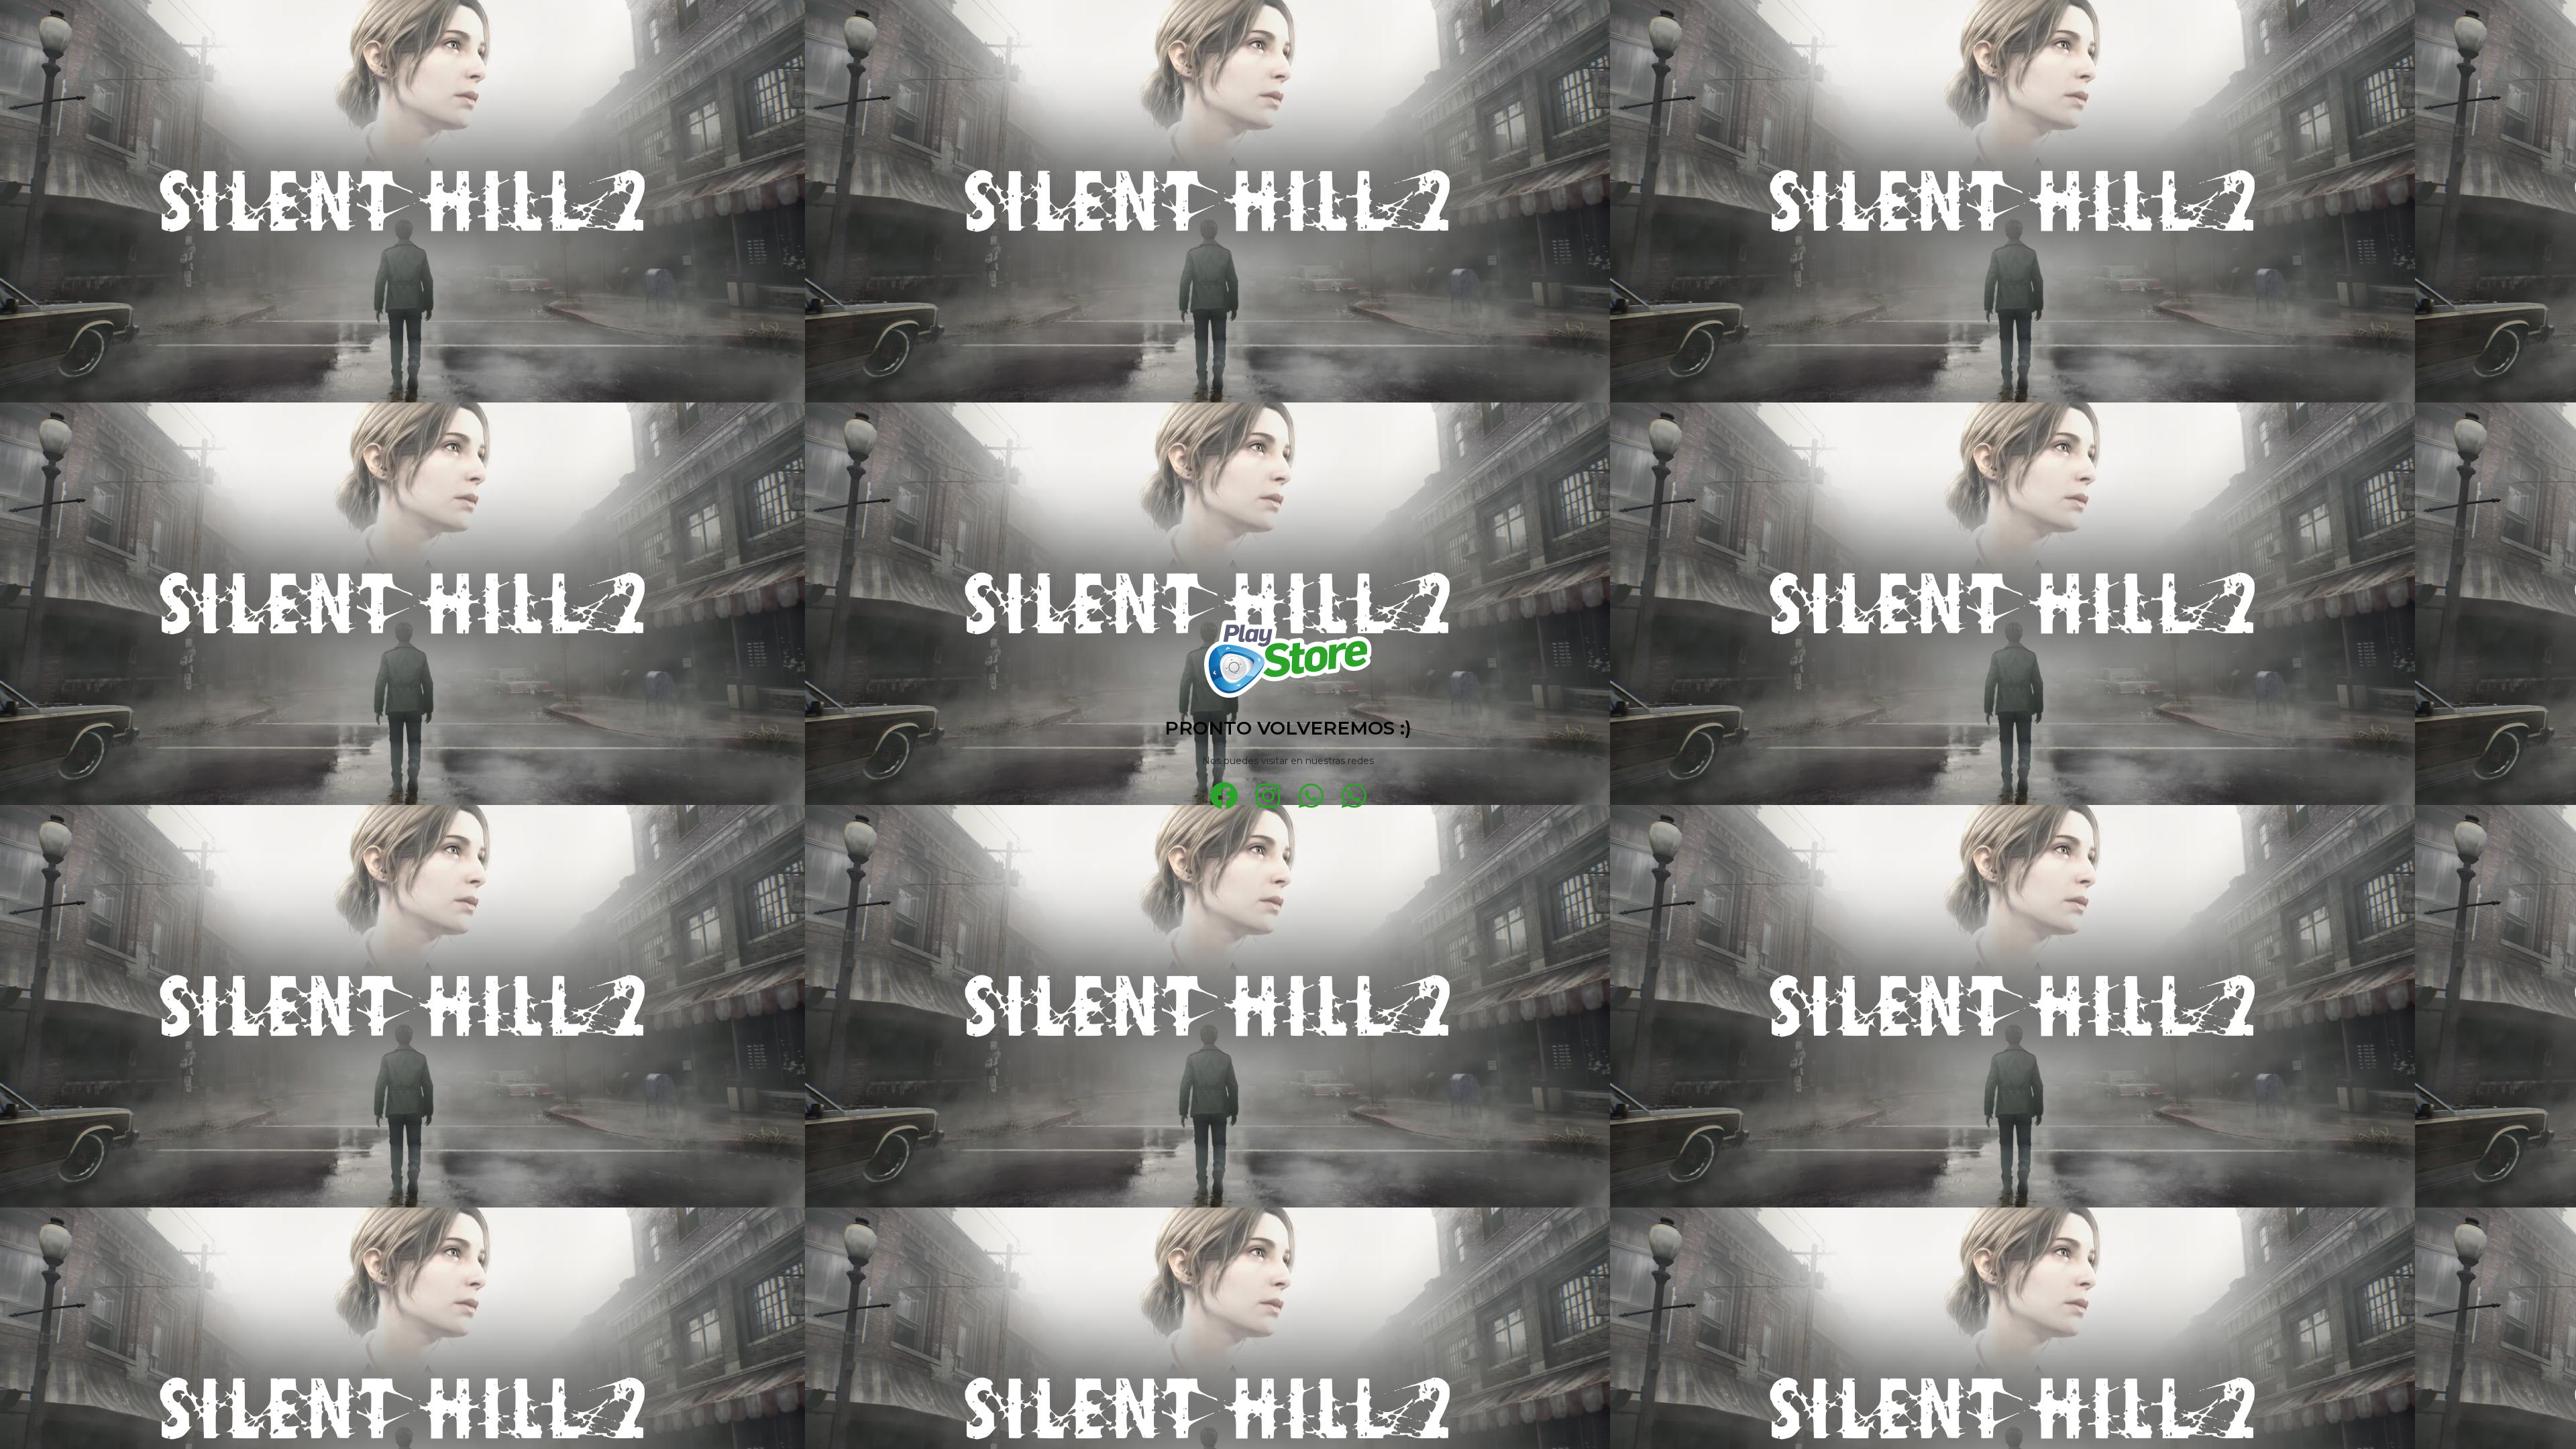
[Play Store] (1288, 659)
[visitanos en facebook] (1224, 796)
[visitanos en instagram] (1269, 796)
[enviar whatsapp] (1311, 796)
